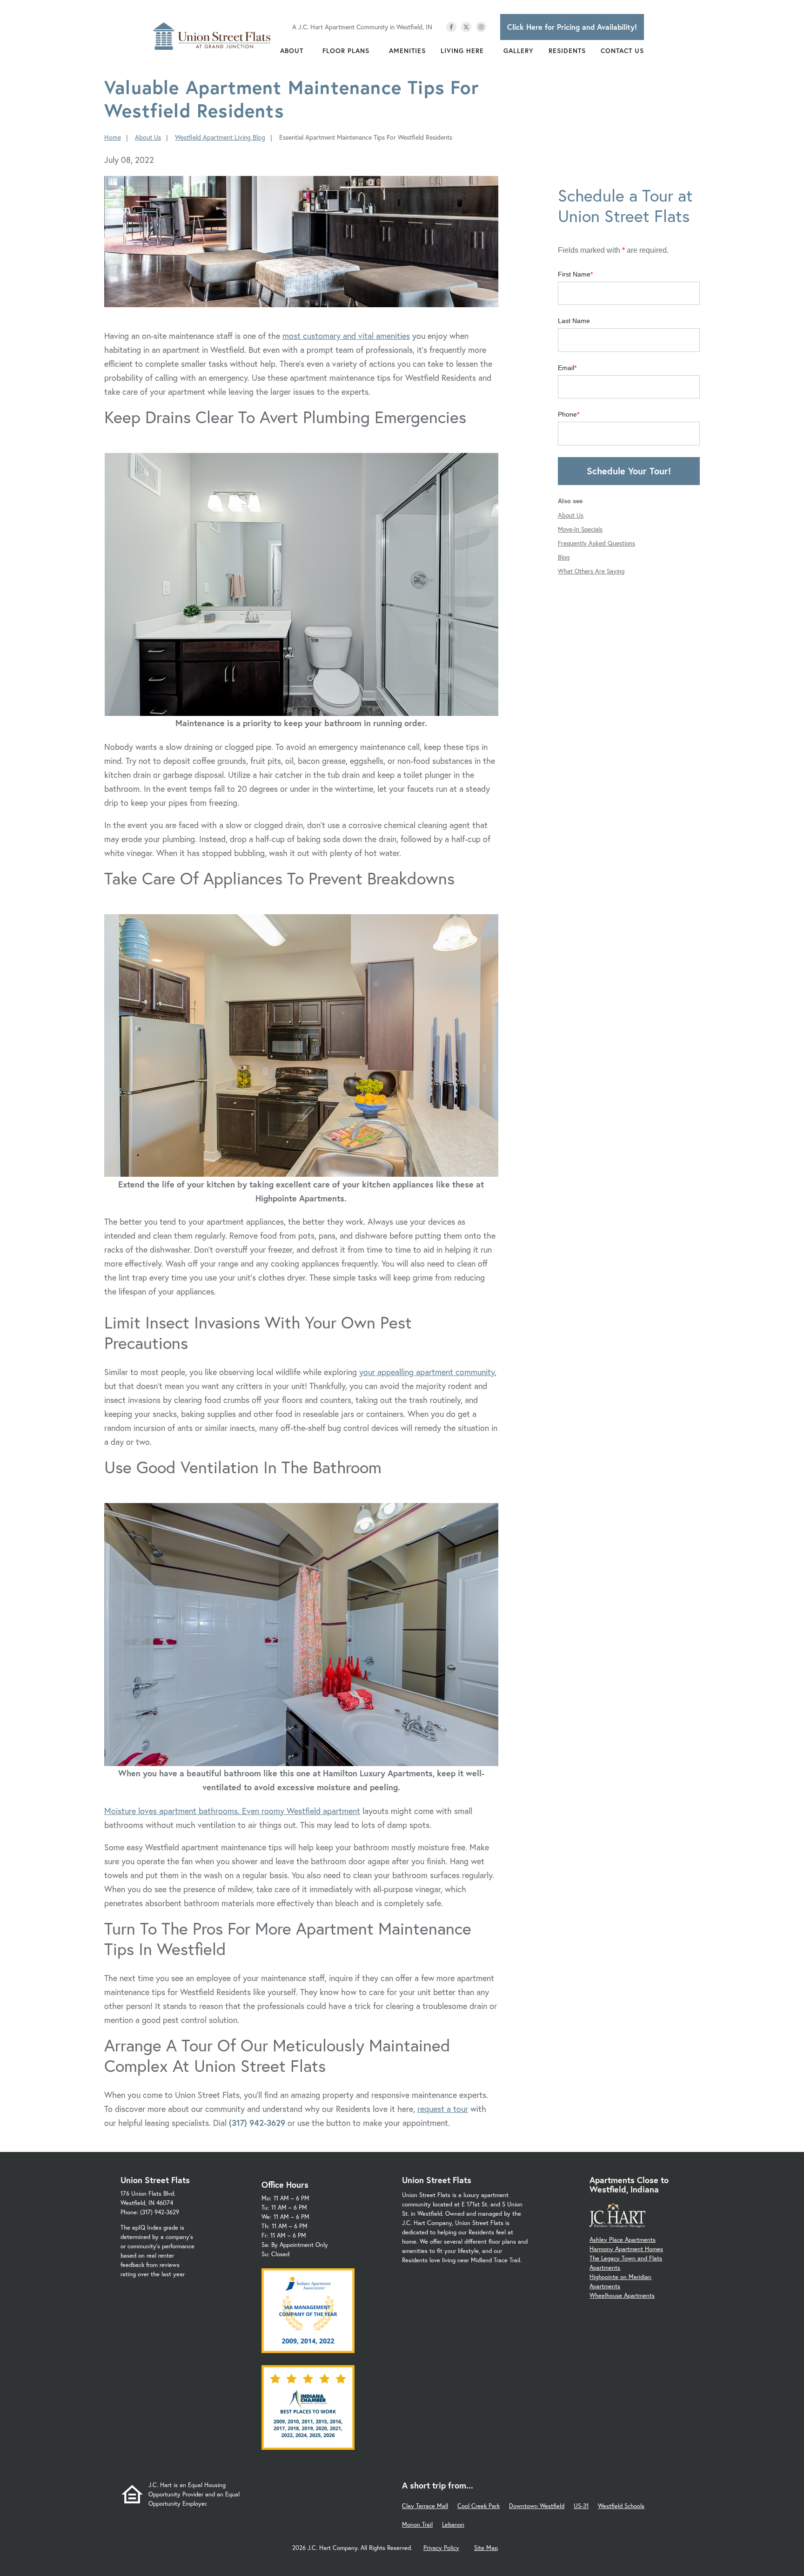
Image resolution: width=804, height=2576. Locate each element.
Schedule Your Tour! (629, 471)
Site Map (486, 2548)
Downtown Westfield (537, 2506)
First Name (574, 274)
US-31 (581, 2506)
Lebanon (453, 2525)
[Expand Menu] (308, 51)
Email (566, 368)
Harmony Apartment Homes (626, 2249)
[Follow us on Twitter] (466, 27)
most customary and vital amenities (346, 336)
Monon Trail (417, 2525)
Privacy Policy (441, 2548)
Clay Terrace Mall (425, 2506)
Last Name (574, 321)
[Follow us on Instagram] (481, 27)
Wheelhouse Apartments (622, 2296)
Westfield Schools (621, 2506)
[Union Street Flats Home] (212, 36)
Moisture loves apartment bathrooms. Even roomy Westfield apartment (232, 1811)
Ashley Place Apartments (623, 2240)
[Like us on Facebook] (451, 27)
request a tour (443, 2109)
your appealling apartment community (427, 1372)
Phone (567, 414)
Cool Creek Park (479, 2506)
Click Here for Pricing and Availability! (572, 27)
